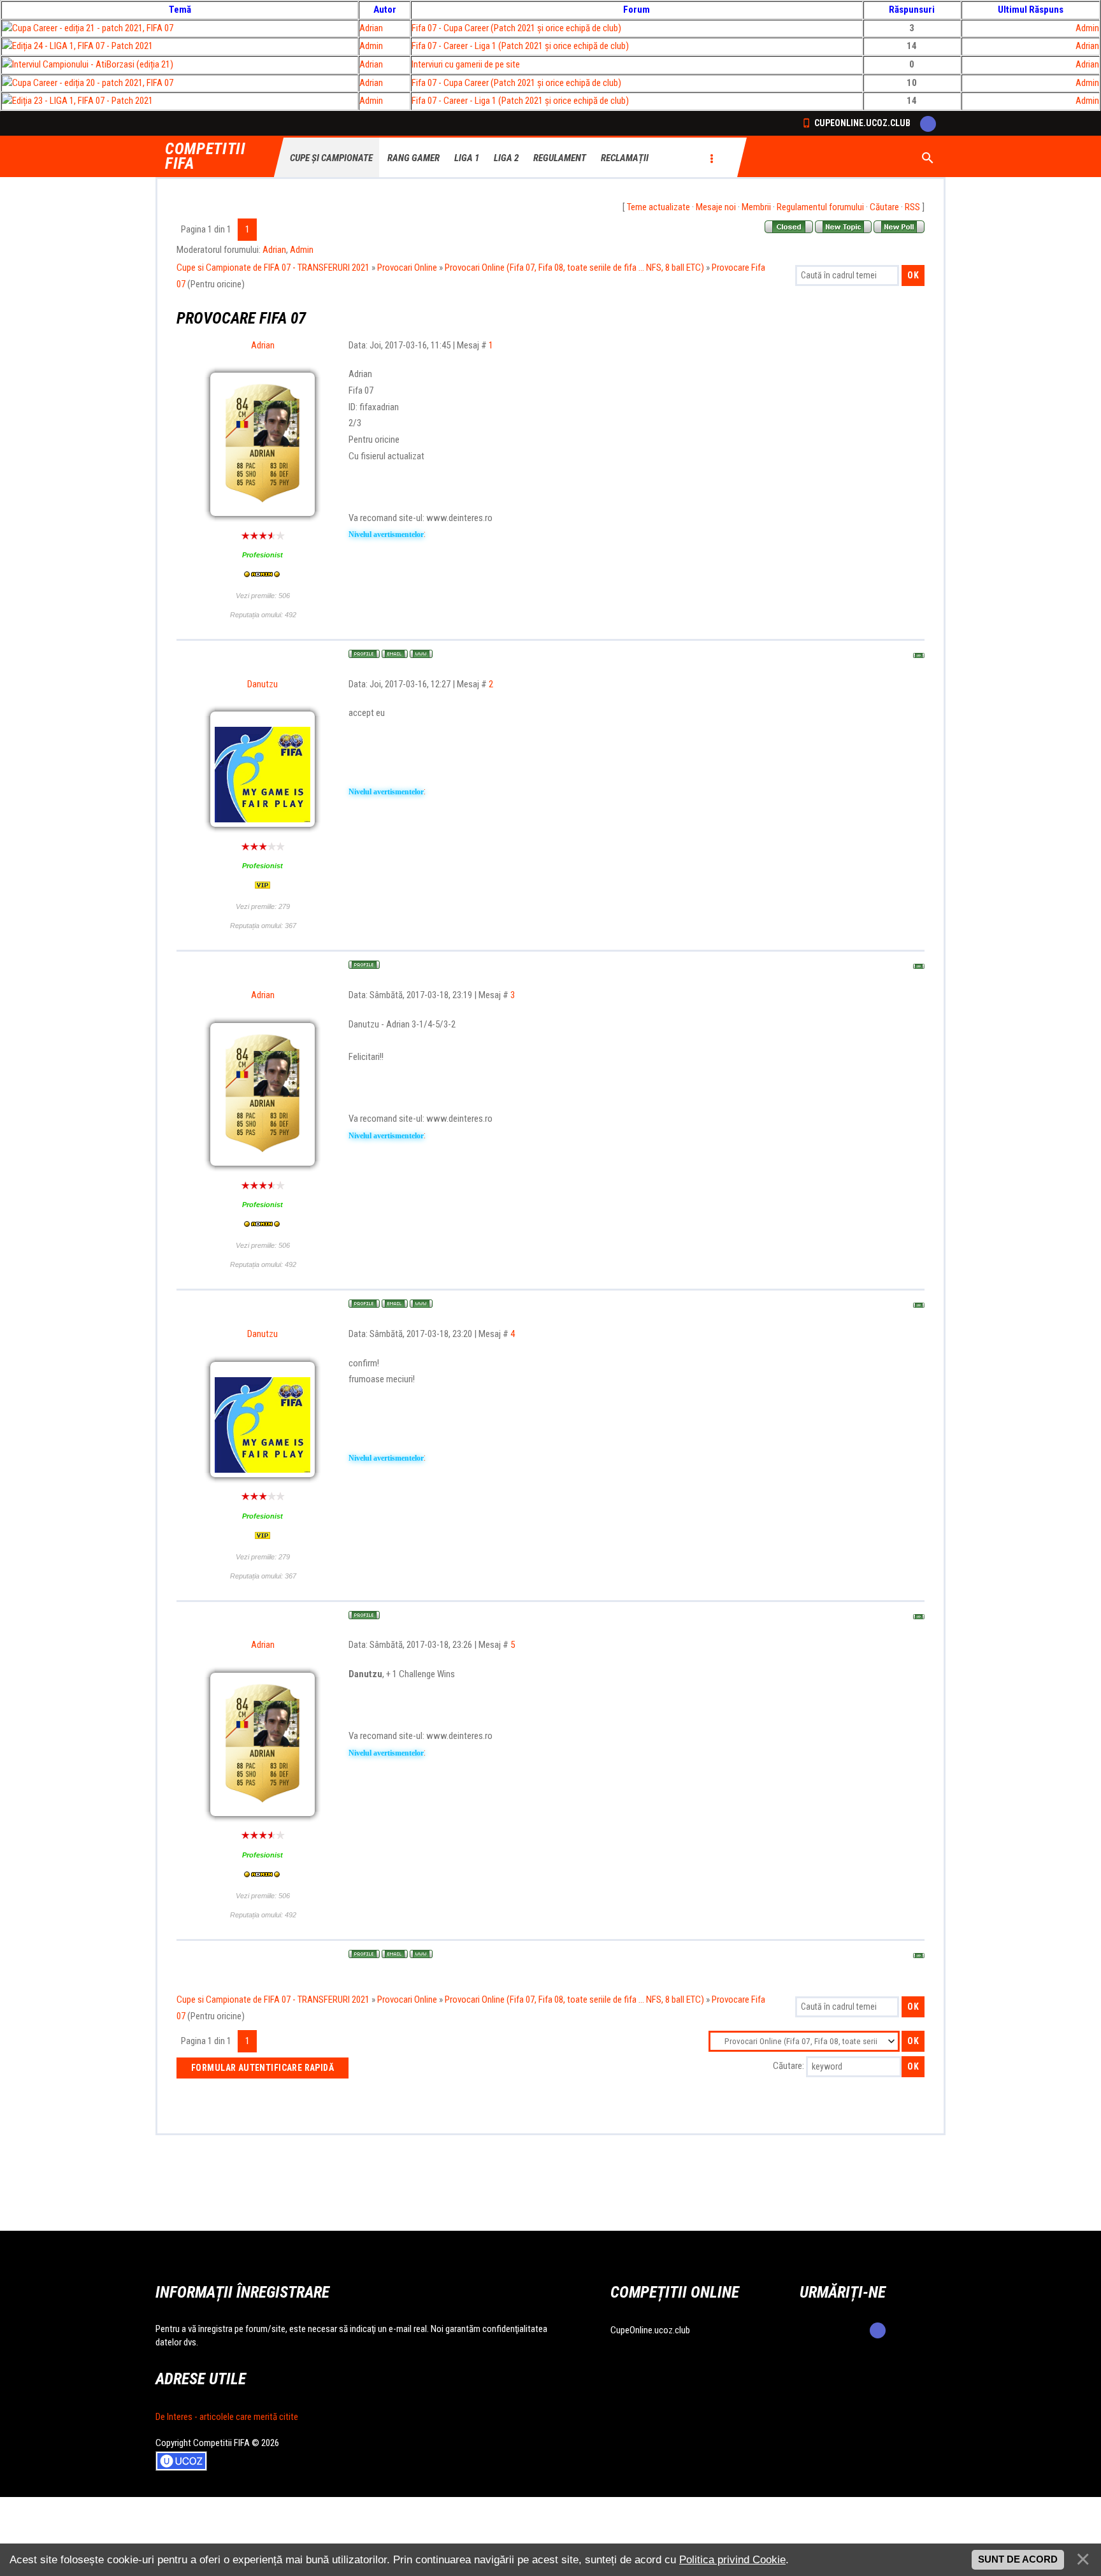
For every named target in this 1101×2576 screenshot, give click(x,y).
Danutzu (263, 684)
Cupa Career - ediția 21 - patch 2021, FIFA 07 (93, 28)
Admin (1087, 28)
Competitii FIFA (205, 157)
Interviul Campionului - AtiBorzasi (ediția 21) (93, 64)
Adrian (371, 28)
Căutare (884, 207)
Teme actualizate (658, 207)
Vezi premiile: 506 (263, 596)
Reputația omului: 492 (263, 615)
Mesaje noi (716, 207)
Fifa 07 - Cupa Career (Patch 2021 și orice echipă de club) (516, 28)
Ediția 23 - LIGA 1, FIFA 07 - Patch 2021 (83, 101)
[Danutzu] (263, 724)
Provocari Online (407, 268)
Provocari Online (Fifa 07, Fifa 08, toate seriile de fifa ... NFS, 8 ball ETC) (574, 268)
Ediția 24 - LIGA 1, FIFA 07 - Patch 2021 (83, 46)
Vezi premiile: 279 (263, 906)
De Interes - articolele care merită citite (227, 2417)
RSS (912, 207)
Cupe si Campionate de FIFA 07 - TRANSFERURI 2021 (273, 268)
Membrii (756, 207)
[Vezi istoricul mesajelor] (263, 575)
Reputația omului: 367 (263, 926)
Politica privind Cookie (732, 2559)
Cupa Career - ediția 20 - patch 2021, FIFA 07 (93, 83)
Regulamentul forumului (820, 207)
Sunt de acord (1018, 2559)
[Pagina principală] (421, 654)
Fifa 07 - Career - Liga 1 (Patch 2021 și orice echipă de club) (520, 46)
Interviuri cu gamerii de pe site (466, 64)
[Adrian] (263, 413)
